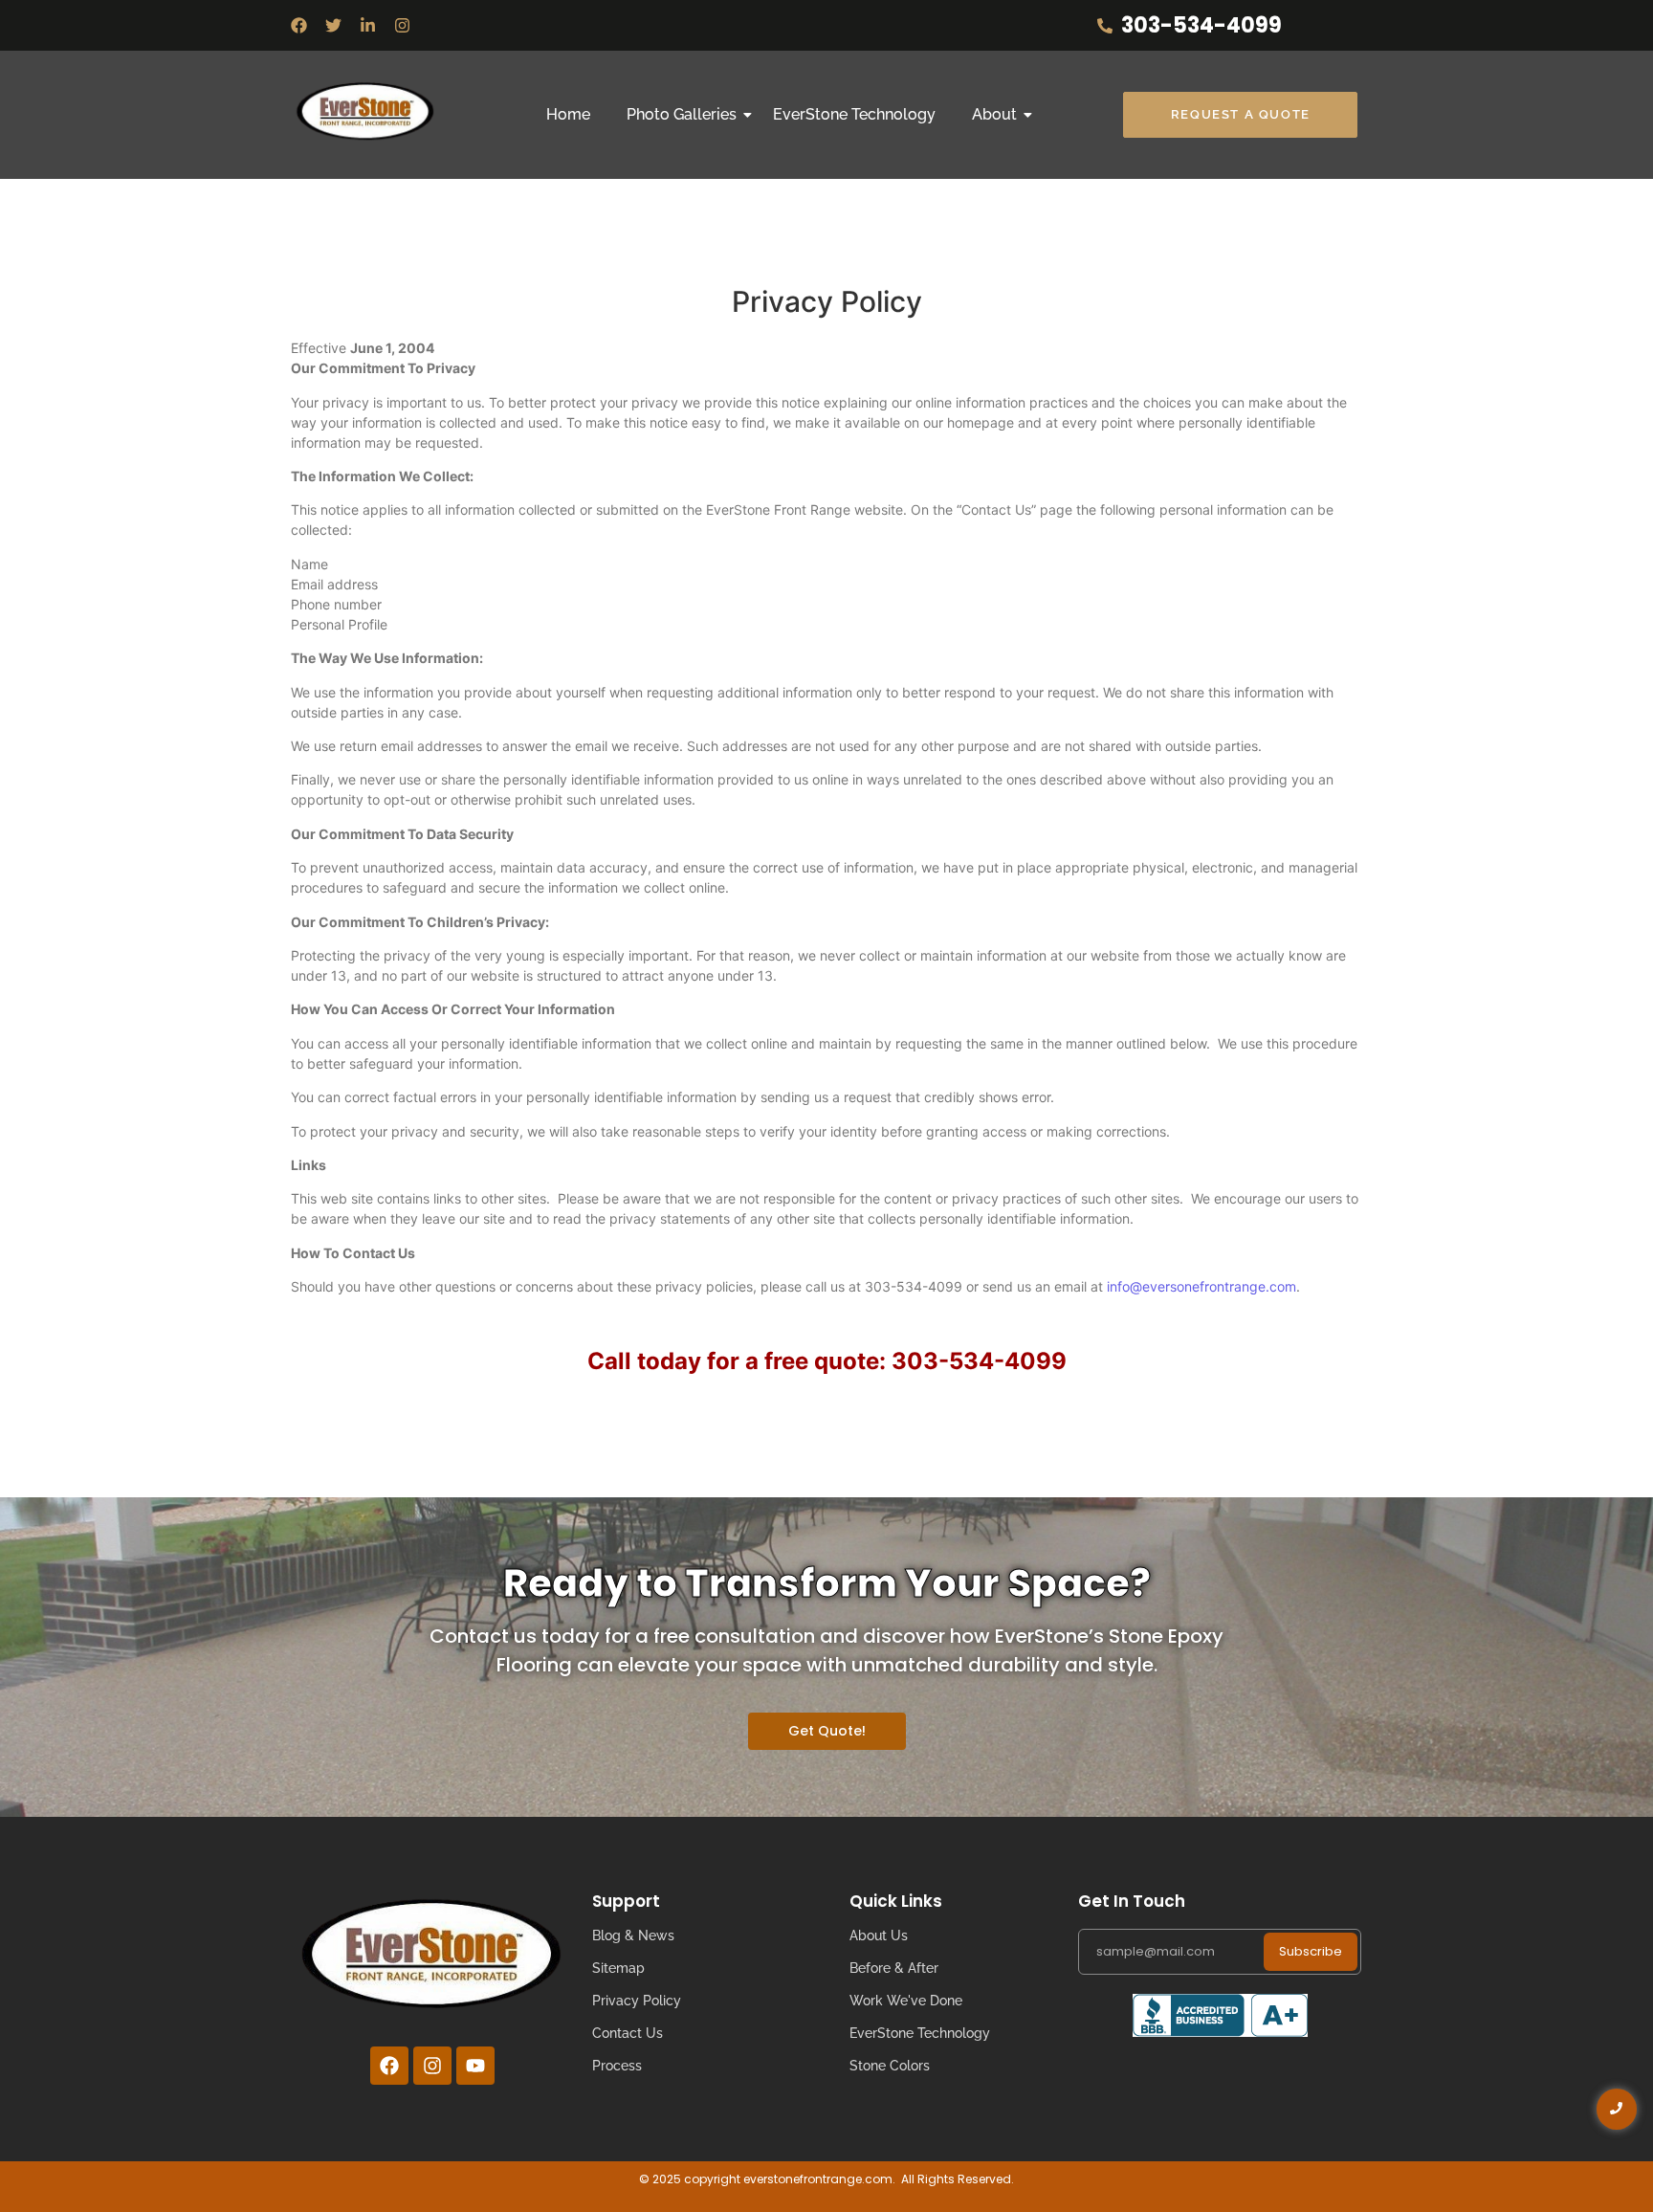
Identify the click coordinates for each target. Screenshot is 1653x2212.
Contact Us (628, 2033)
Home (568, 114)
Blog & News (633, 1935)
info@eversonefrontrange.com (1201, 1286)
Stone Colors (890, 2066)
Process (617, 2066)
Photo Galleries (682, 114)
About (994, 114)
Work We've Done (906, 2001)
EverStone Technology (854, 114)
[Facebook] (299, 25)
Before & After (894, 1968)
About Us (879, 1935)
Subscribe (1311, 1951)
